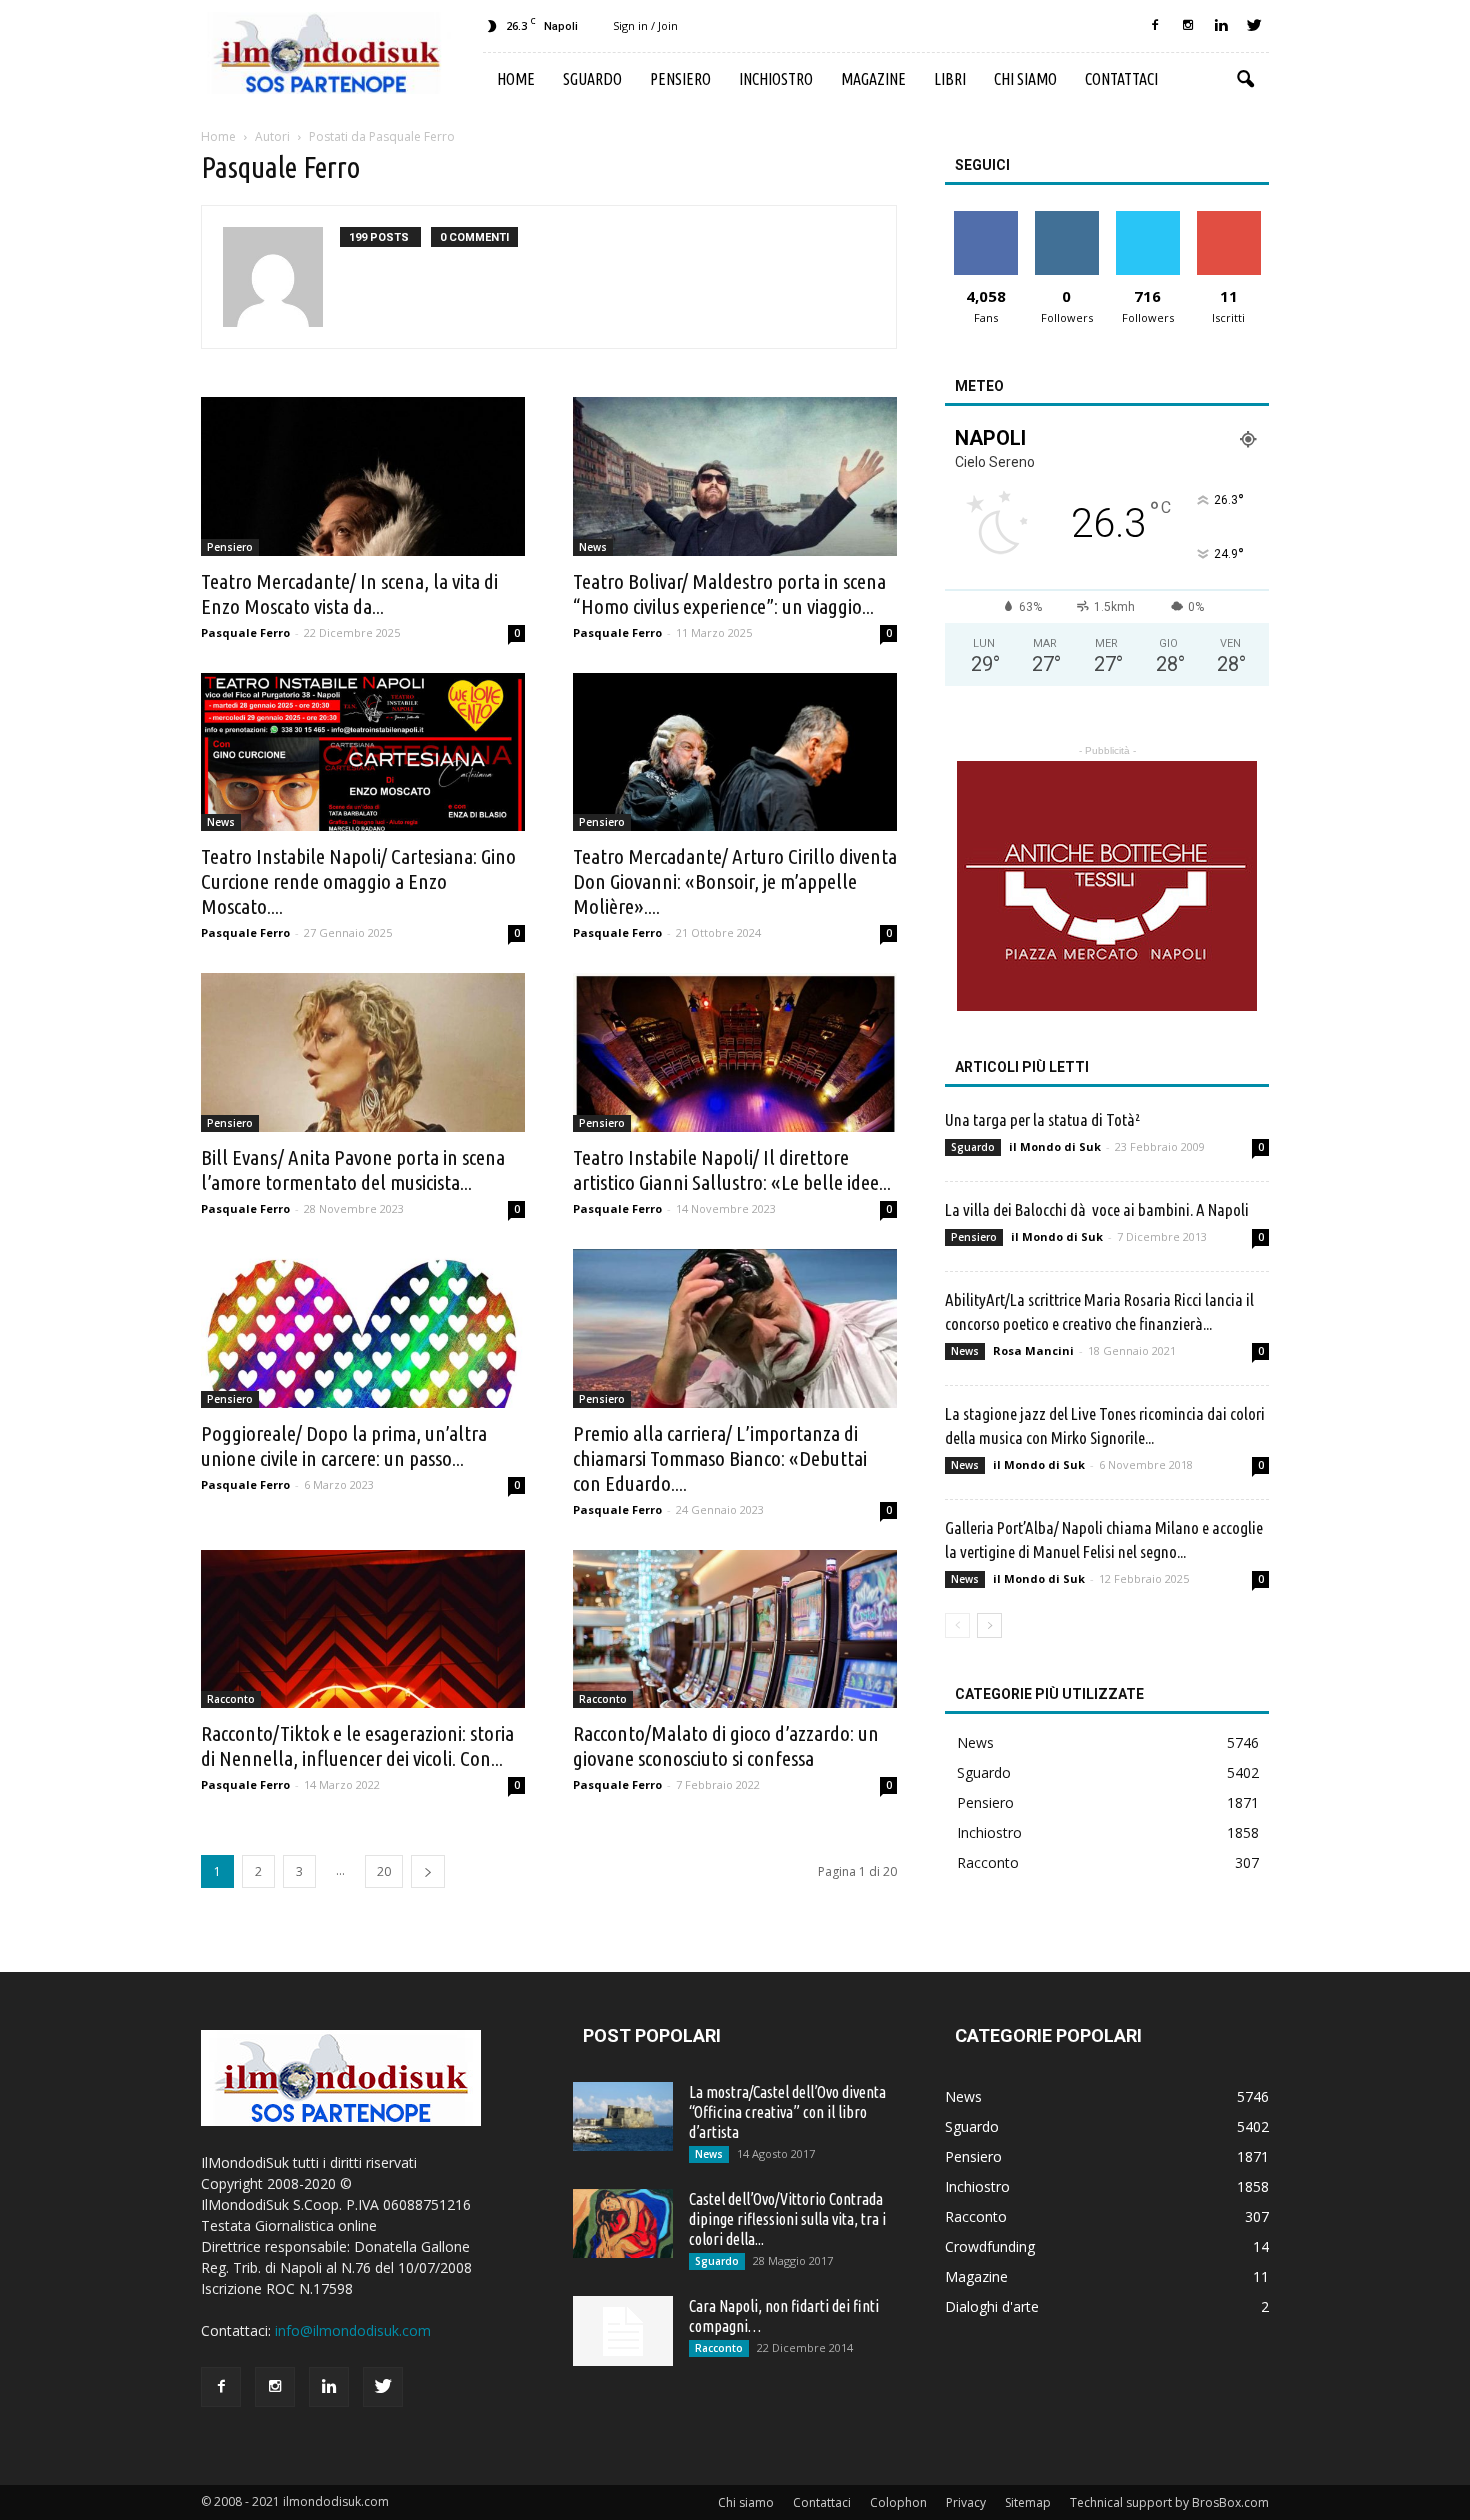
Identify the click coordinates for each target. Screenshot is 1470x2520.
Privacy (966, 2502)
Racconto (231, 1699)
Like (985, 218)
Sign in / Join (645, 25)
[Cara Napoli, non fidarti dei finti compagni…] (623, 2331)
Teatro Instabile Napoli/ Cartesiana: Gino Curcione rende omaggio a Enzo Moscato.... (358, 881)
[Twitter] (1254, 26)
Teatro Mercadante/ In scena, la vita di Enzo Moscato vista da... (349, 593)
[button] (1245, 80)
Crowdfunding (990, 2246)
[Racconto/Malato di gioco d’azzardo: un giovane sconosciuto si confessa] (735, 1629)
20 (384, 1871)
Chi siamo (1025, 79)
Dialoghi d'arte (992, 2306)
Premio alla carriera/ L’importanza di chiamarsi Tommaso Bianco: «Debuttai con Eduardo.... (720, 1458)
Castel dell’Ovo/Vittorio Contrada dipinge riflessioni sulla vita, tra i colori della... (787, 2219)
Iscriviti (1228, 218)
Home (516, 79)
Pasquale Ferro (245, 632)
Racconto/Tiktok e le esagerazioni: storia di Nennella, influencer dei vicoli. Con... (357, 1745)
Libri (950, 79)
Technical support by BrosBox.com (1169, 2502)
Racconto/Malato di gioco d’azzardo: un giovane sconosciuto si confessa (726, 1745)
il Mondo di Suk (1055, 1146)
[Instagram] (1188, 26)
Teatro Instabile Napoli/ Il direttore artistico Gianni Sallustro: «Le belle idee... (732, 1169)
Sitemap (1028, 2502)
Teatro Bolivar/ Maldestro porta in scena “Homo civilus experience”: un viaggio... (729, 593)
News (593, 547)
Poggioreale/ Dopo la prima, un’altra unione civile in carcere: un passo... (344, 1445)
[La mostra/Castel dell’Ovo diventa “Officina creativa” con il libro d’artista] (623, 2116)
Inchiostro (776, 79)
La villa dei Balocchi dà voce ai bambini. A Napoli (1097, 1209)
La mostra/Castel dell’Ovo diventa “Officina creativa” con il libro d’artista (787, 2112)
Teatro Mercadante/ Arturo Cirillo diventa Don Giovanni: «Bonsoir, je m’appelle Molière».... (735, 881)
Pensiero (680, 79)
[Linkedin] (1221, 26)
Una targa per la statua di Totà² (1042, 1119)
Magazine (873, 79)
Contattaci (1121, 79)
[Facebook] (1155, 26)
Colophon (898, 2502)
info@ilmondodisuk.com (353, 2330)
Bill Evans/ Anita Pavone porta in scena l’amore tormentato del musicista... (353, 1169)
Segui (1066, 218)
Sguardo (592, 79)
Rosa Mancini (1033, 1350)
